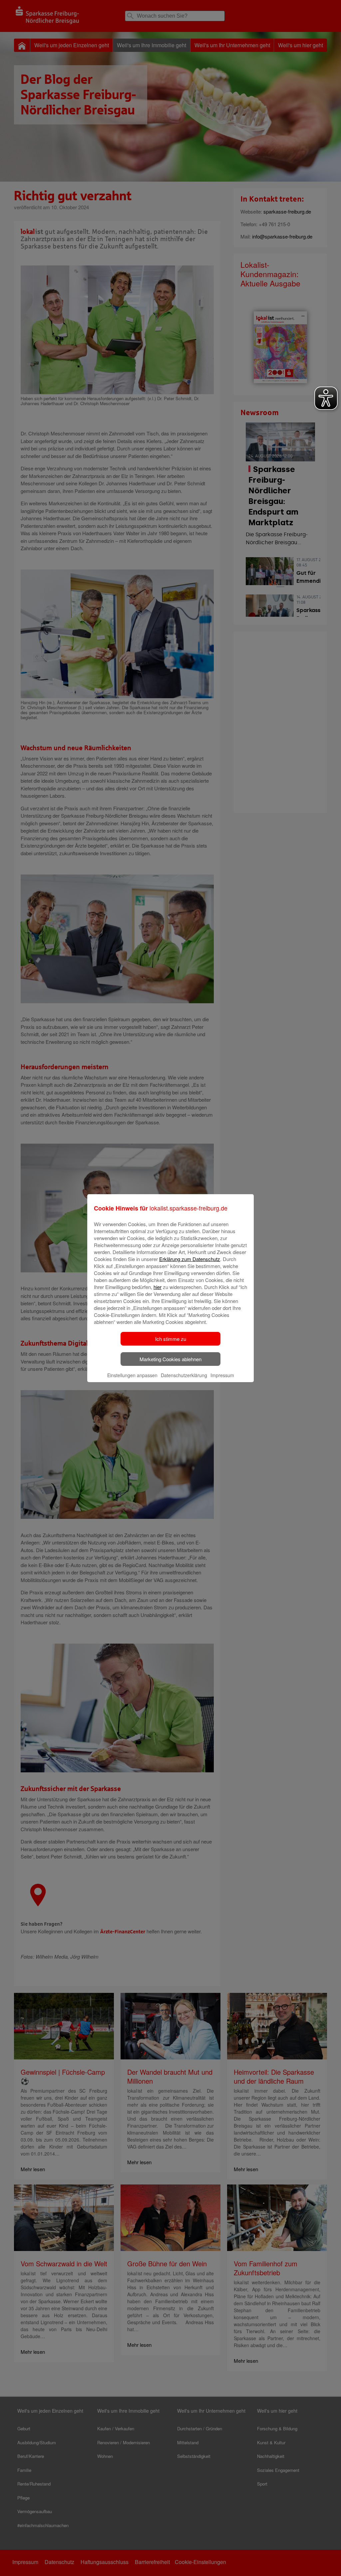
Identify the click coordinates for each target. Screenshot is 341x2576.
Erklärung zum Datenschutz (190, 1259)
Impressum (222, 1375)
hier (158, 1287)
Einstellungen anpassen (132, 1375)
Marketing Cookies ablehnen (170, 1359)
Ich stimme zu (171, 1339)
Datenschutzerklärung (184, 1375)
